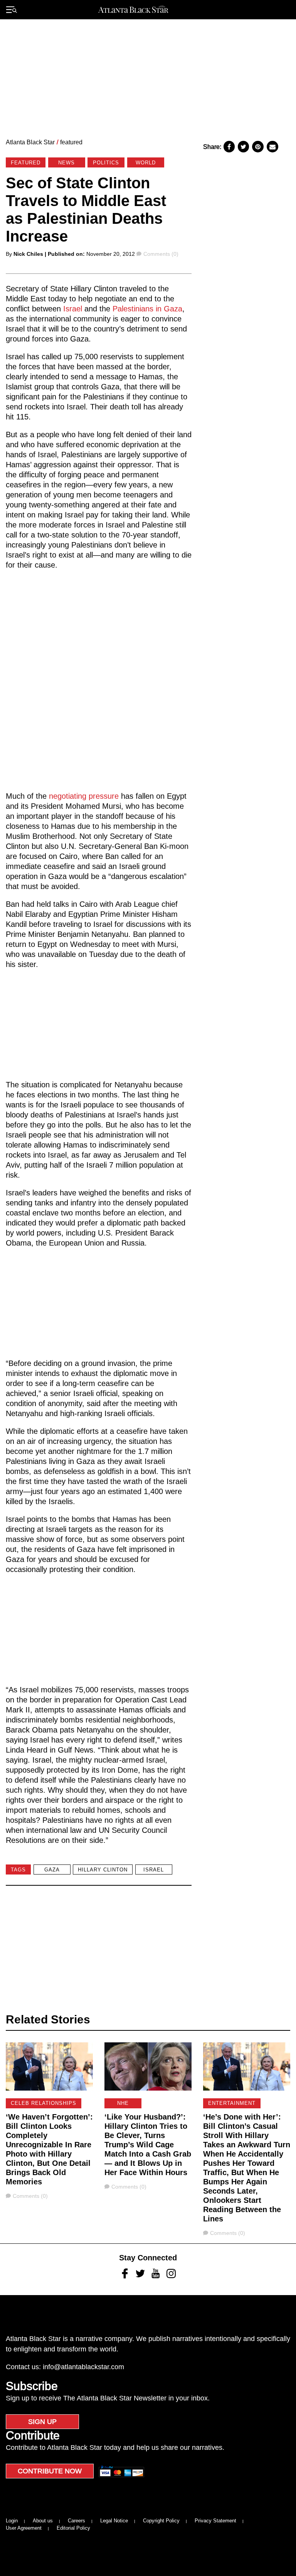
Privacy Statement (215, 2521)
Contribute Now (50, 2471)
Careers (77, 2521)
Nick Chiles (28, 254)
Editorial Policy (73, 2528)
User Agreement (24, 2528)
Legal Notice (114, 2521)
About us (43, 2521)
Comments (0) (161, 254)
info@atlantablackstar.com (83, 2367)
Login (12, 2521)
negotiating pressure (83, 796)
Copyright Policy (161, 2521)
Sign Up (42, 2422)
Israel (73, 309)
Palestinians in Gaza (147, 309)
